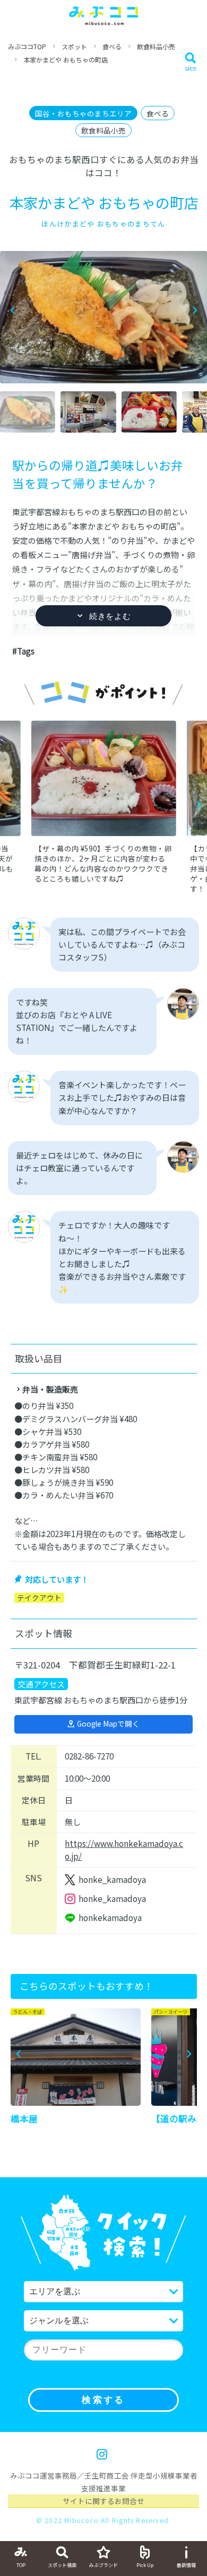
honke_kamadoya (112, 1879)
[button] (195, 311)
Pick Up (145, 2565)
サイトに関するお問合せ (103, 2501)
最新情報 (186, 2565)
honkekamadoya (110, 1918)
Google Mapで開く (108, 1724)
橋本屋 (24, 2119)
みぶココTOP (27, 46)
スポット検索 (62, 2565)
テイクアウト (39, 1598)
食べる (112, 46)
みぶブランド (103, 2565)
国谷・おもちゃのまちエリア (83, 113)
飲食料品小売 (156, 46)
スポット (74, 46)
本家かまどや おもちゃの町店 (66, 60)
